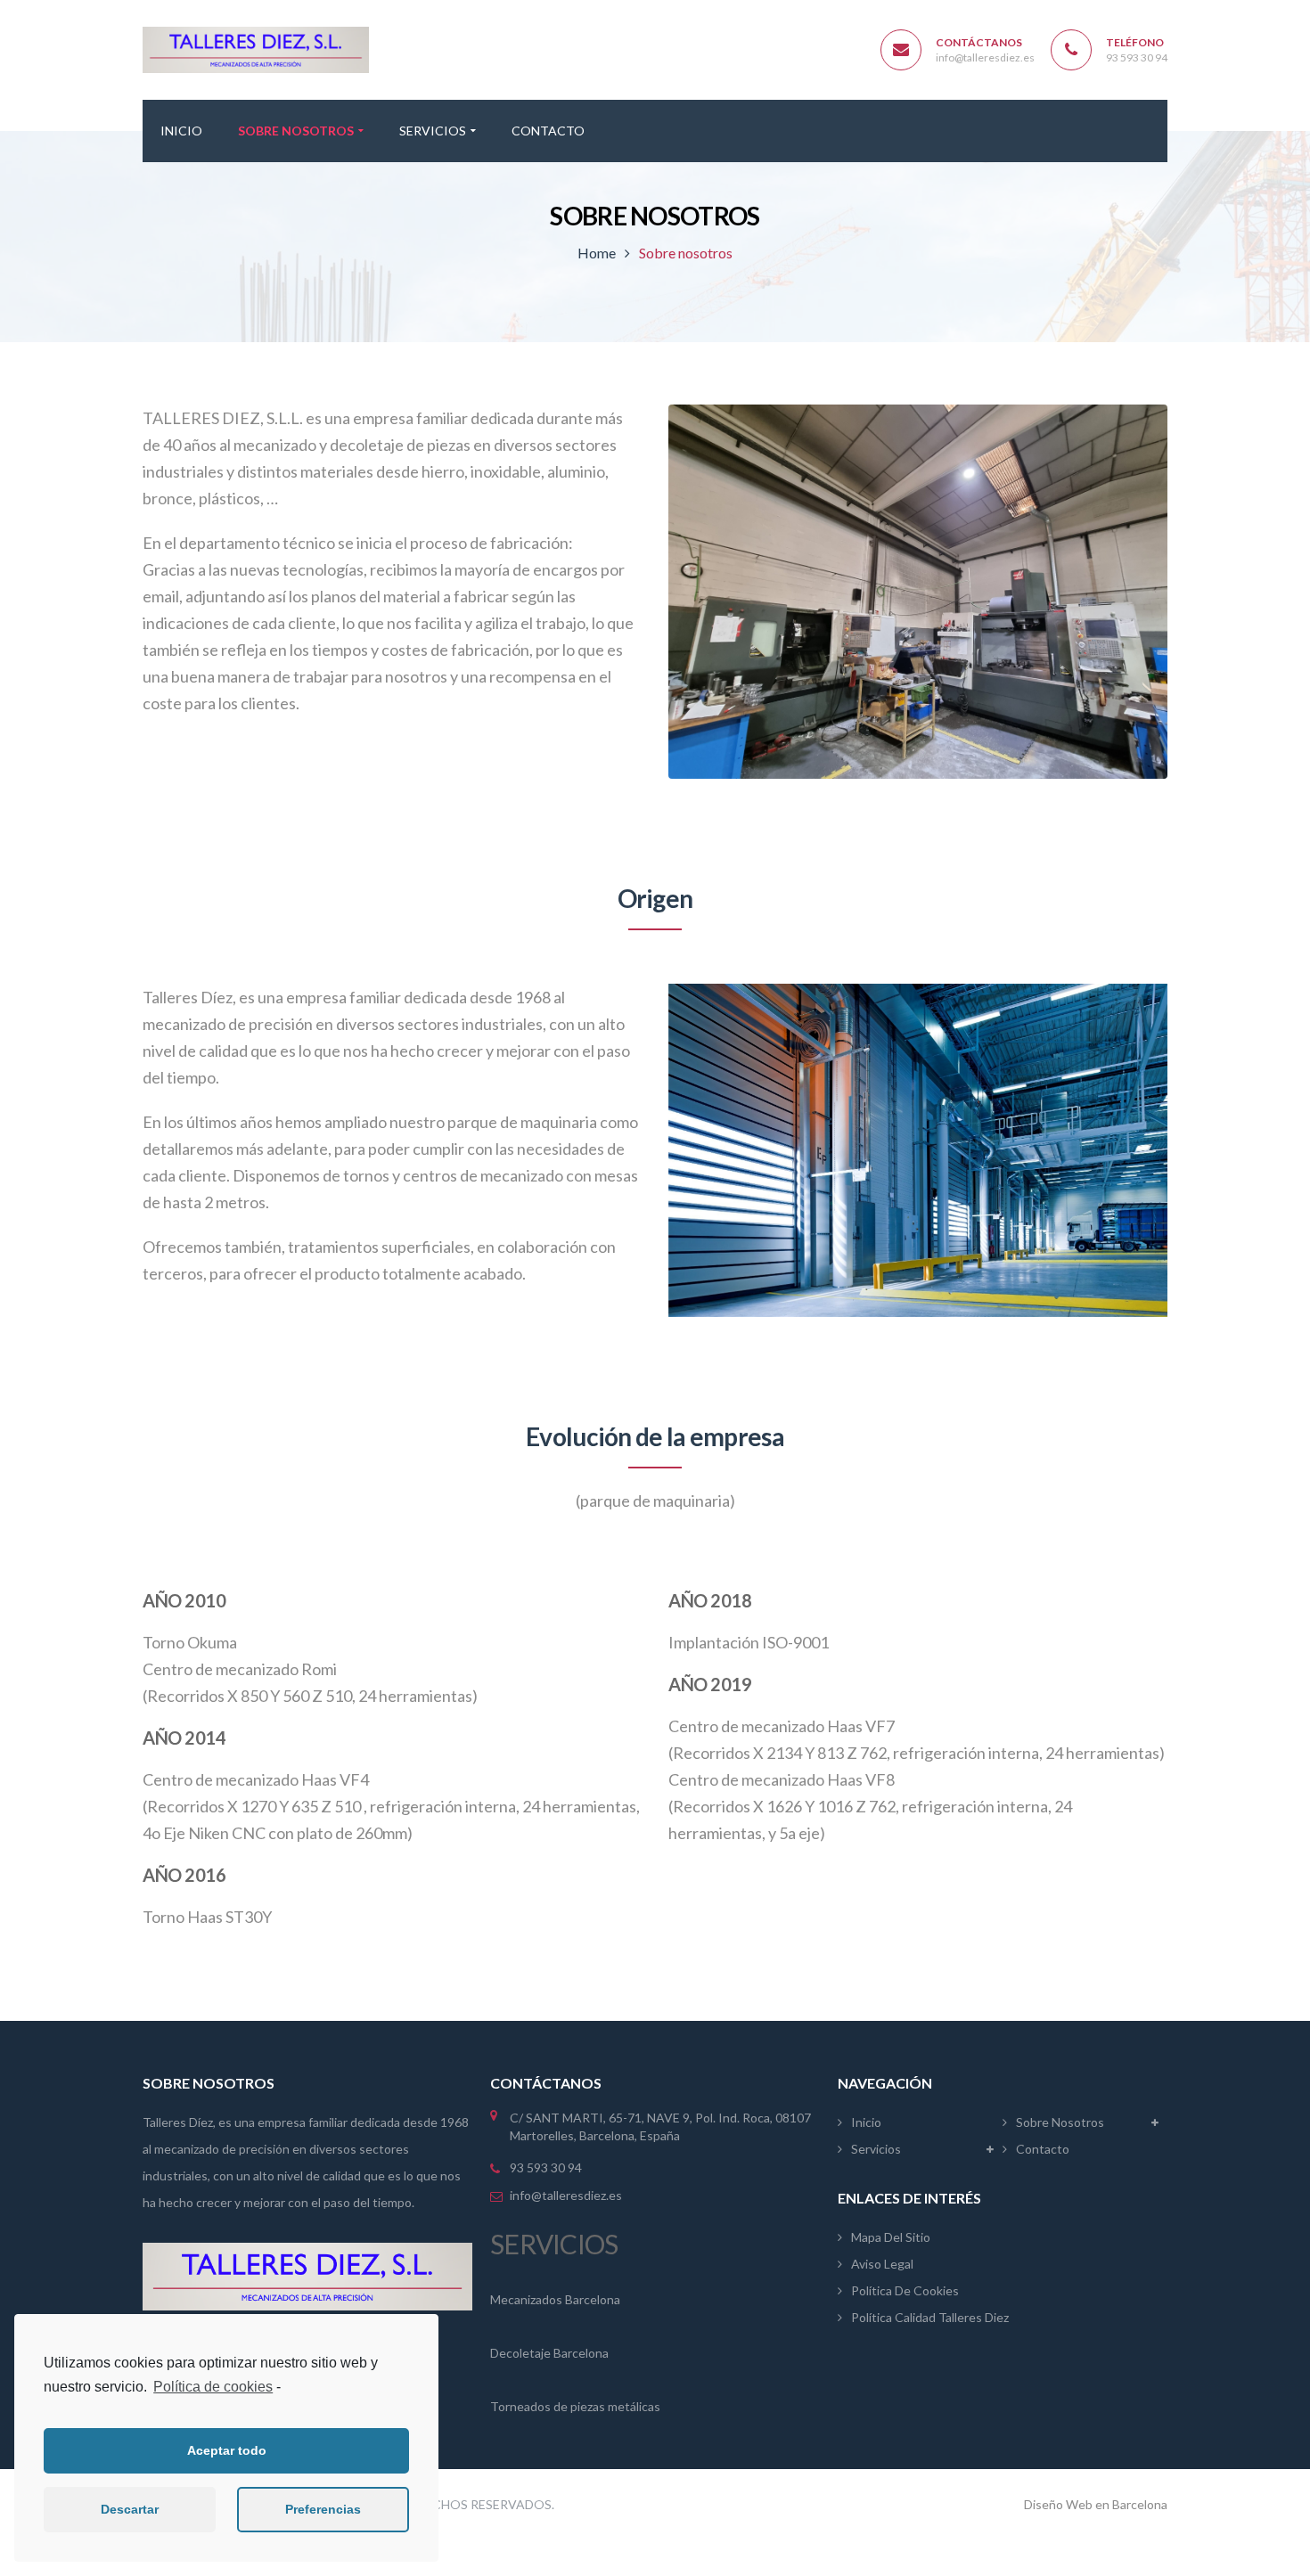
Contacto (1043, 2149)
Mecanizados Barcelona (555, 2299)
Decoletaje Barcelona (549, 2353)
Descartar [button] (130, 2509)
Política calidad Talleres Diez (930, 2317)
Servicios (876, 2149)
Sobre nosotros (1060, 2122)
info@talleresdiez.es (985, 57)
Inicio (866, 2122)
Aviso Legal (882, 2264)
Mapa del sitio (891, 2237)
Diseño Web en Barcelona (1096, 2504)
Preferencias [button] (323, 2509)
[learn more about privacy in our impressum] (286, 2388)
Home (597, 253)
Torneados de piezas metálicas (575, 2406)
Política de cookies (213, 2387)
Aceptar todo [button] (227, 2450)
